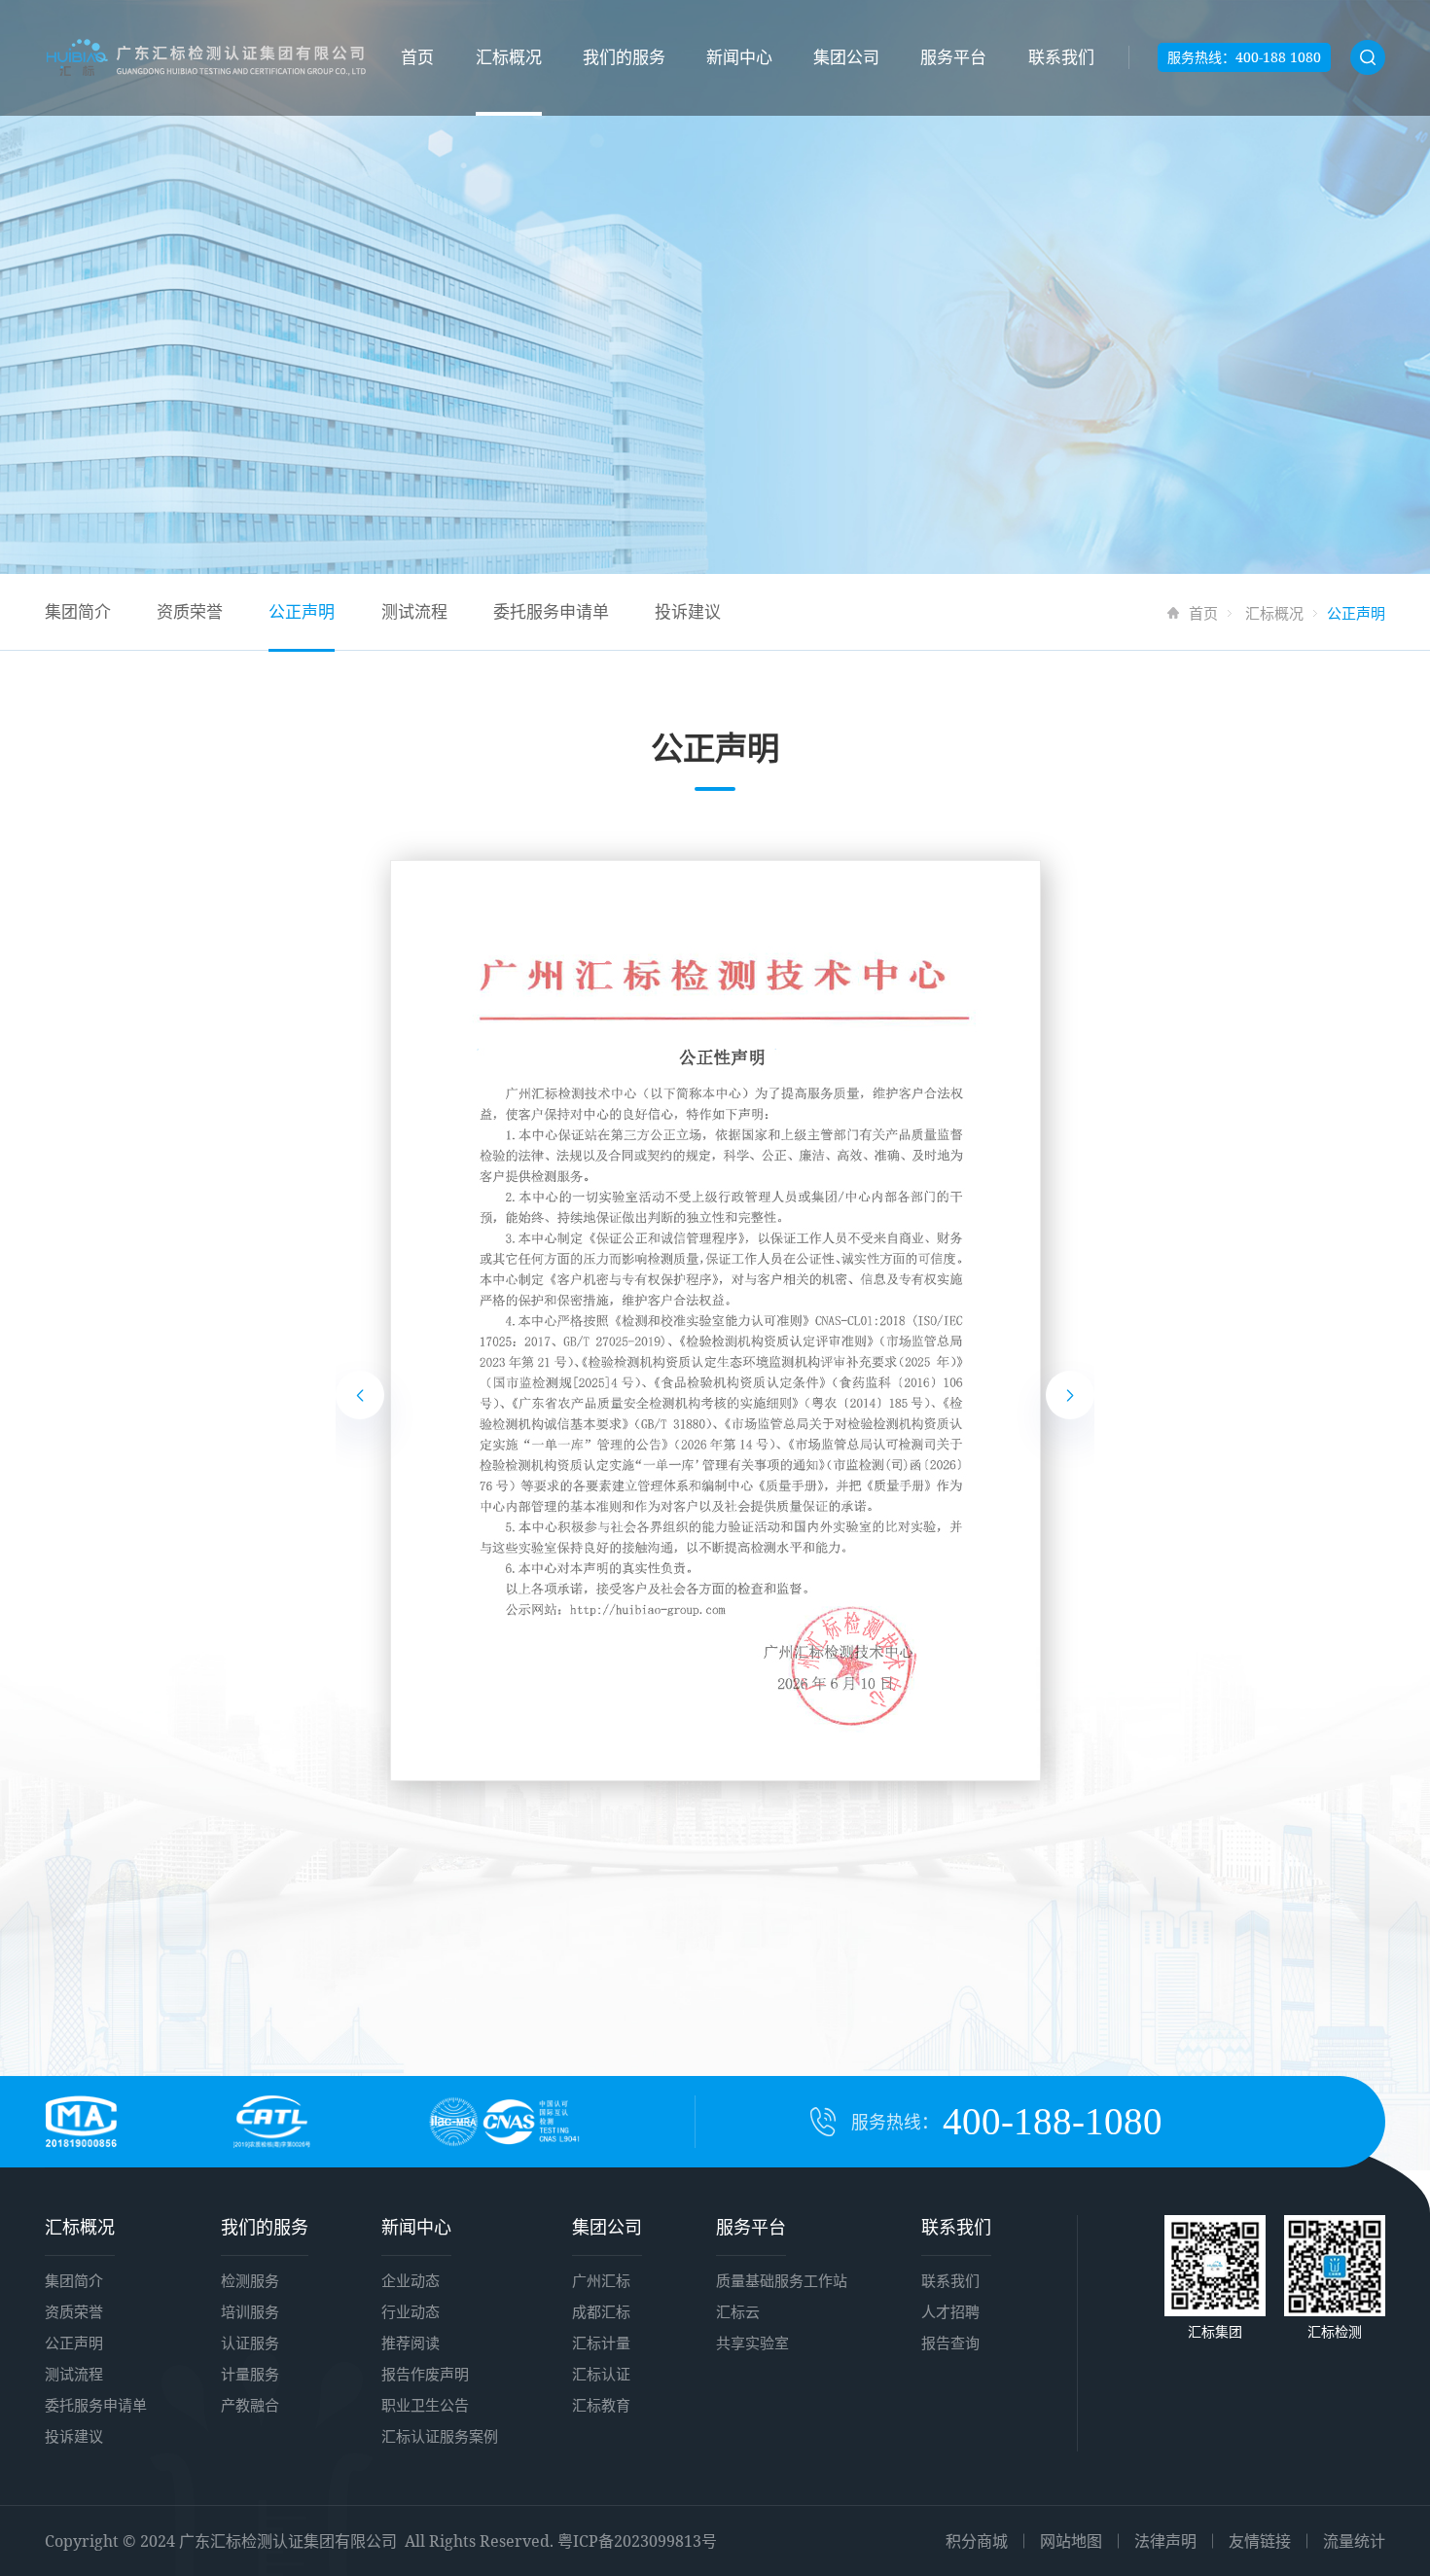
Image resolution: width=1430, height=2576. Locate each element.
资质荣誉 (190, 611)
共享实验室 (752, 2343)
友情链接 (1260, 2541)
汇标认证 (601, 2374)
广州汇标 (601, 2280)
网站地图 (1071, 2541)
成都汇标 (601, 2311)
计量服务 (250, 2374)
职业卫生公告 (425, 2405)
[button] (360, 1395)
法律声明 (1165, 2541)
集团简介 (78, 611)
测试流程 (414, 611)
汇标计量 (601, 2343)
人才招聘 (950, 2311)
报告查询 (950, 2343)
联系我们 (1061, 57)
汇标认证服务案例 (440, 2436)
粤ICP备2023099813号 (637, 2541)
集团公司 (846, 57)
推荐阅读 (411, 2343)
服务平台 (953, 57)
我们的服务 (624, 57)
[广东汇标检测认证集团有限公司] (206, 58)
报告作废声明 (425, 2374)
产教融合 (250, 2405)
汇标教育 (601, 2405)
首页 (417, 57)
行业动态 (411, 2311)
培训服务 (250, 2311)
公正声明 (302, 611)
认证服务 (250, 2343)
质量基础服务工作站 (782, 2280)
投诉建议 (688, 611)
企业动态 (411, 2280)
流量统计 (1354, 2541)
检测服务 (250, 2280)
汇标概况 (509, 57)
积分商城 (977, 2541)
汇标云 (738, 2311)
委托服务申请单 (551, 611)
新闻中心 (739, 57)
